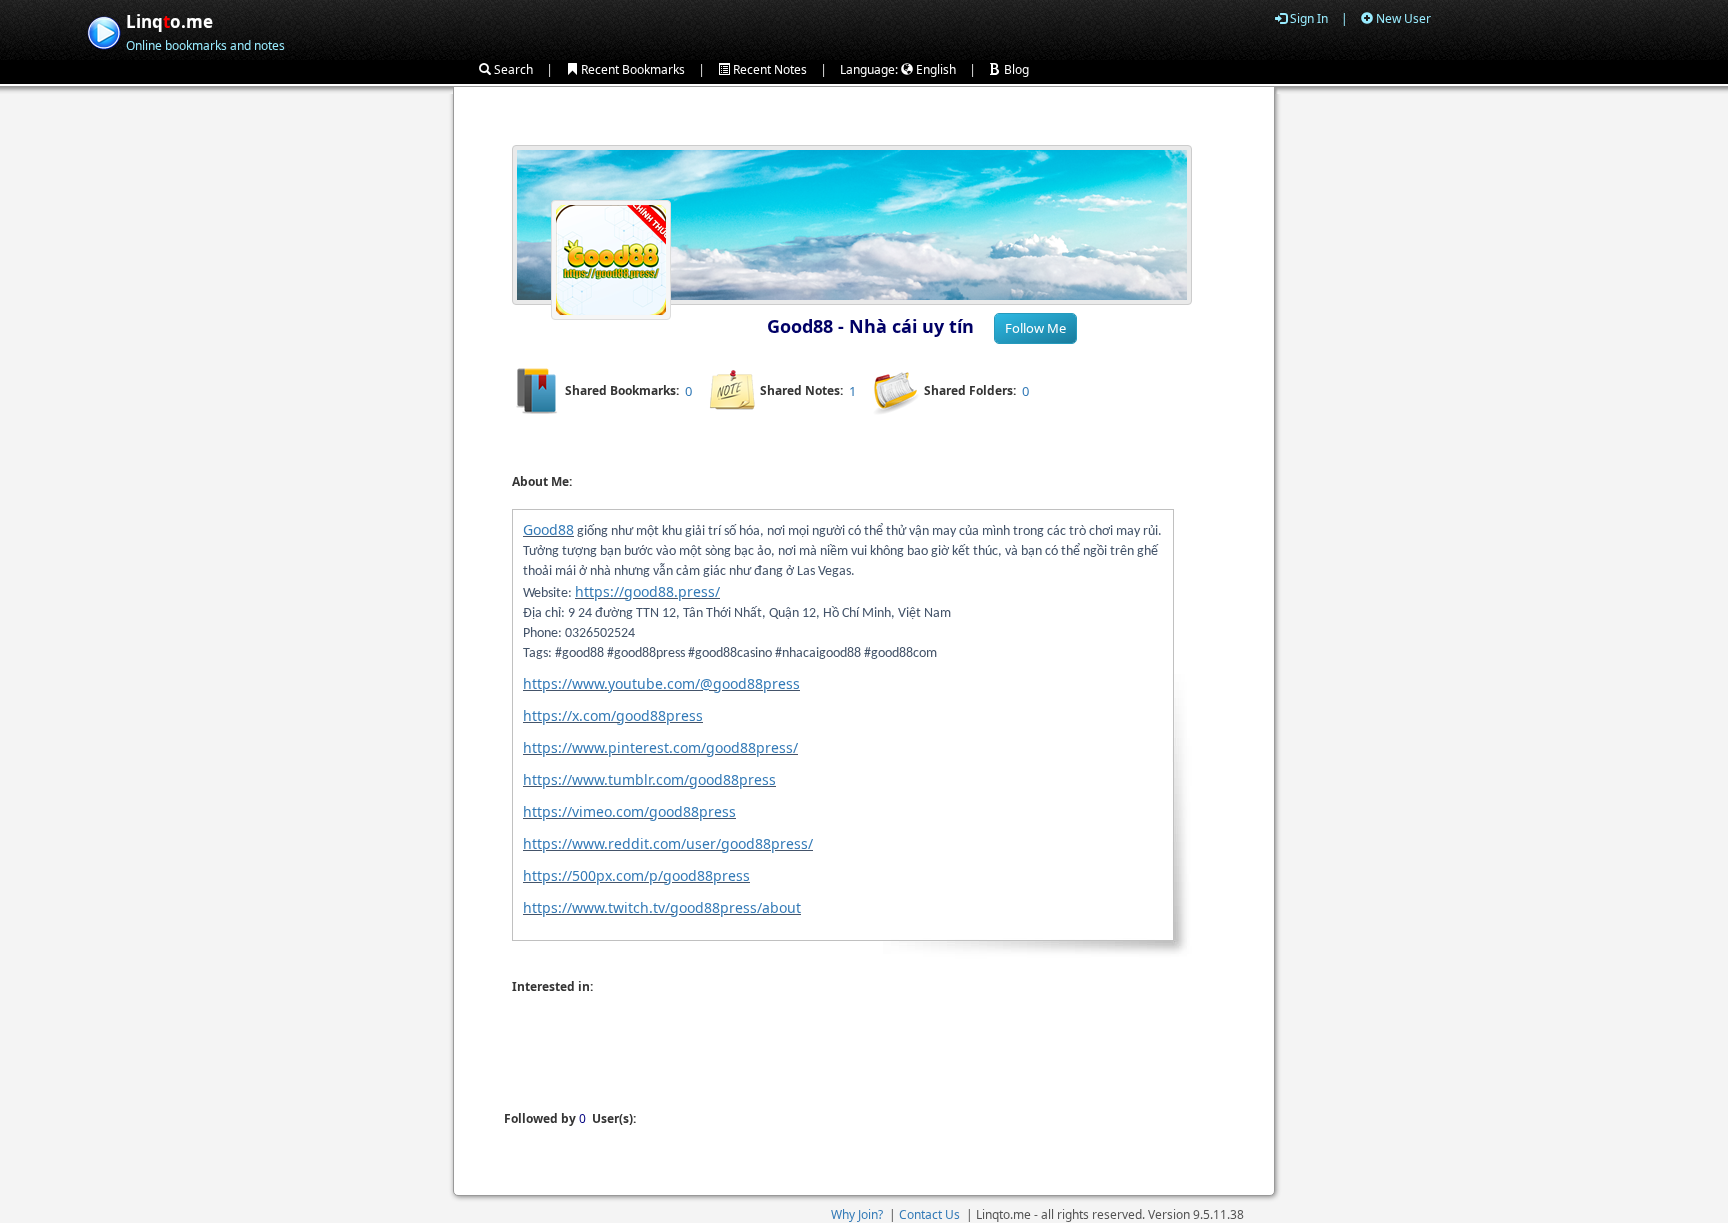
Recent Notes (768, 69)
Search (512, 69)
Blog (1015, 69)
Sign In (1307, 18)
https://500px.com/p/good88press (636, 875)
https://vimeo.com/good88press (629, 811)
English (934, 69)
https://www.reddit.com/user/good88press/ (668, 843)
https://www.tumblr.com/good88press (649, 779)
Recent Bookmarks (631, 69)
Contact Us (929, 1214)
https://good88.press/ (647, 591)
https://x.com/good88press (613, 715)
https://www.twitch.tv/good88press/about (662, 907)
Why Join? (857, 1214)
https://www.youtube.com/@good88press (661, 683)
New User (1402, 18)
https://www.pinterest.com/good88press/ (660, 747)
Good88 (548, 529)
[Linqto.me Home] (103, 30)
